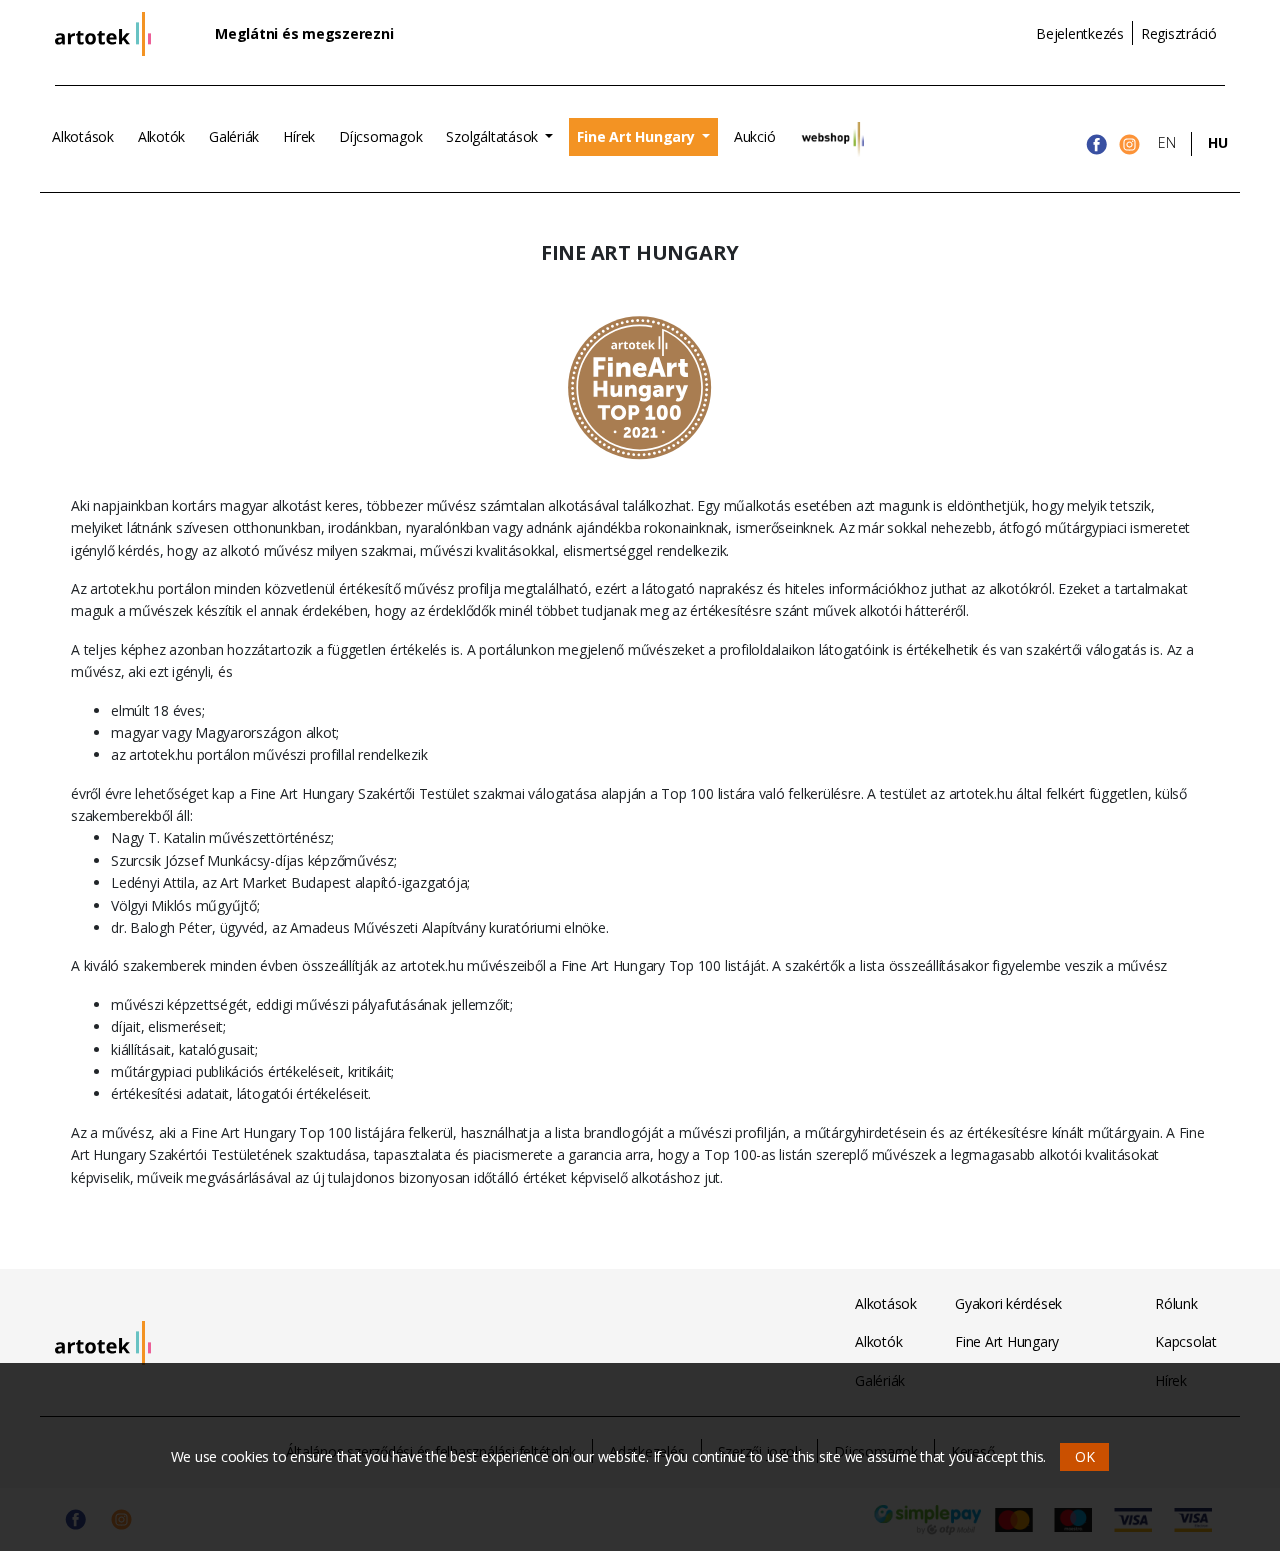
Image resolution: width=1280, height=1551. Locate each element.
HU (1218, 142)
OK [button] (1085, 1456)
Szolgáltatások (493, 136)
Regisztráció (1179, 33)
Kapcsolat (1186, 1341)
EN (1167, 142)
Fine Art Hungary (637, 136)
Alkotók (161, 136)
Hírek (299, 136)
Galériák (234, 136)
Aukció (755, 136)
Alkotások (83, 136)
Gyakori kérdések (1008, 1303)
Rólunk (1176, 1303)
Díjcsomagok (380, 136)
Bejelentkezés (1080, 33)
